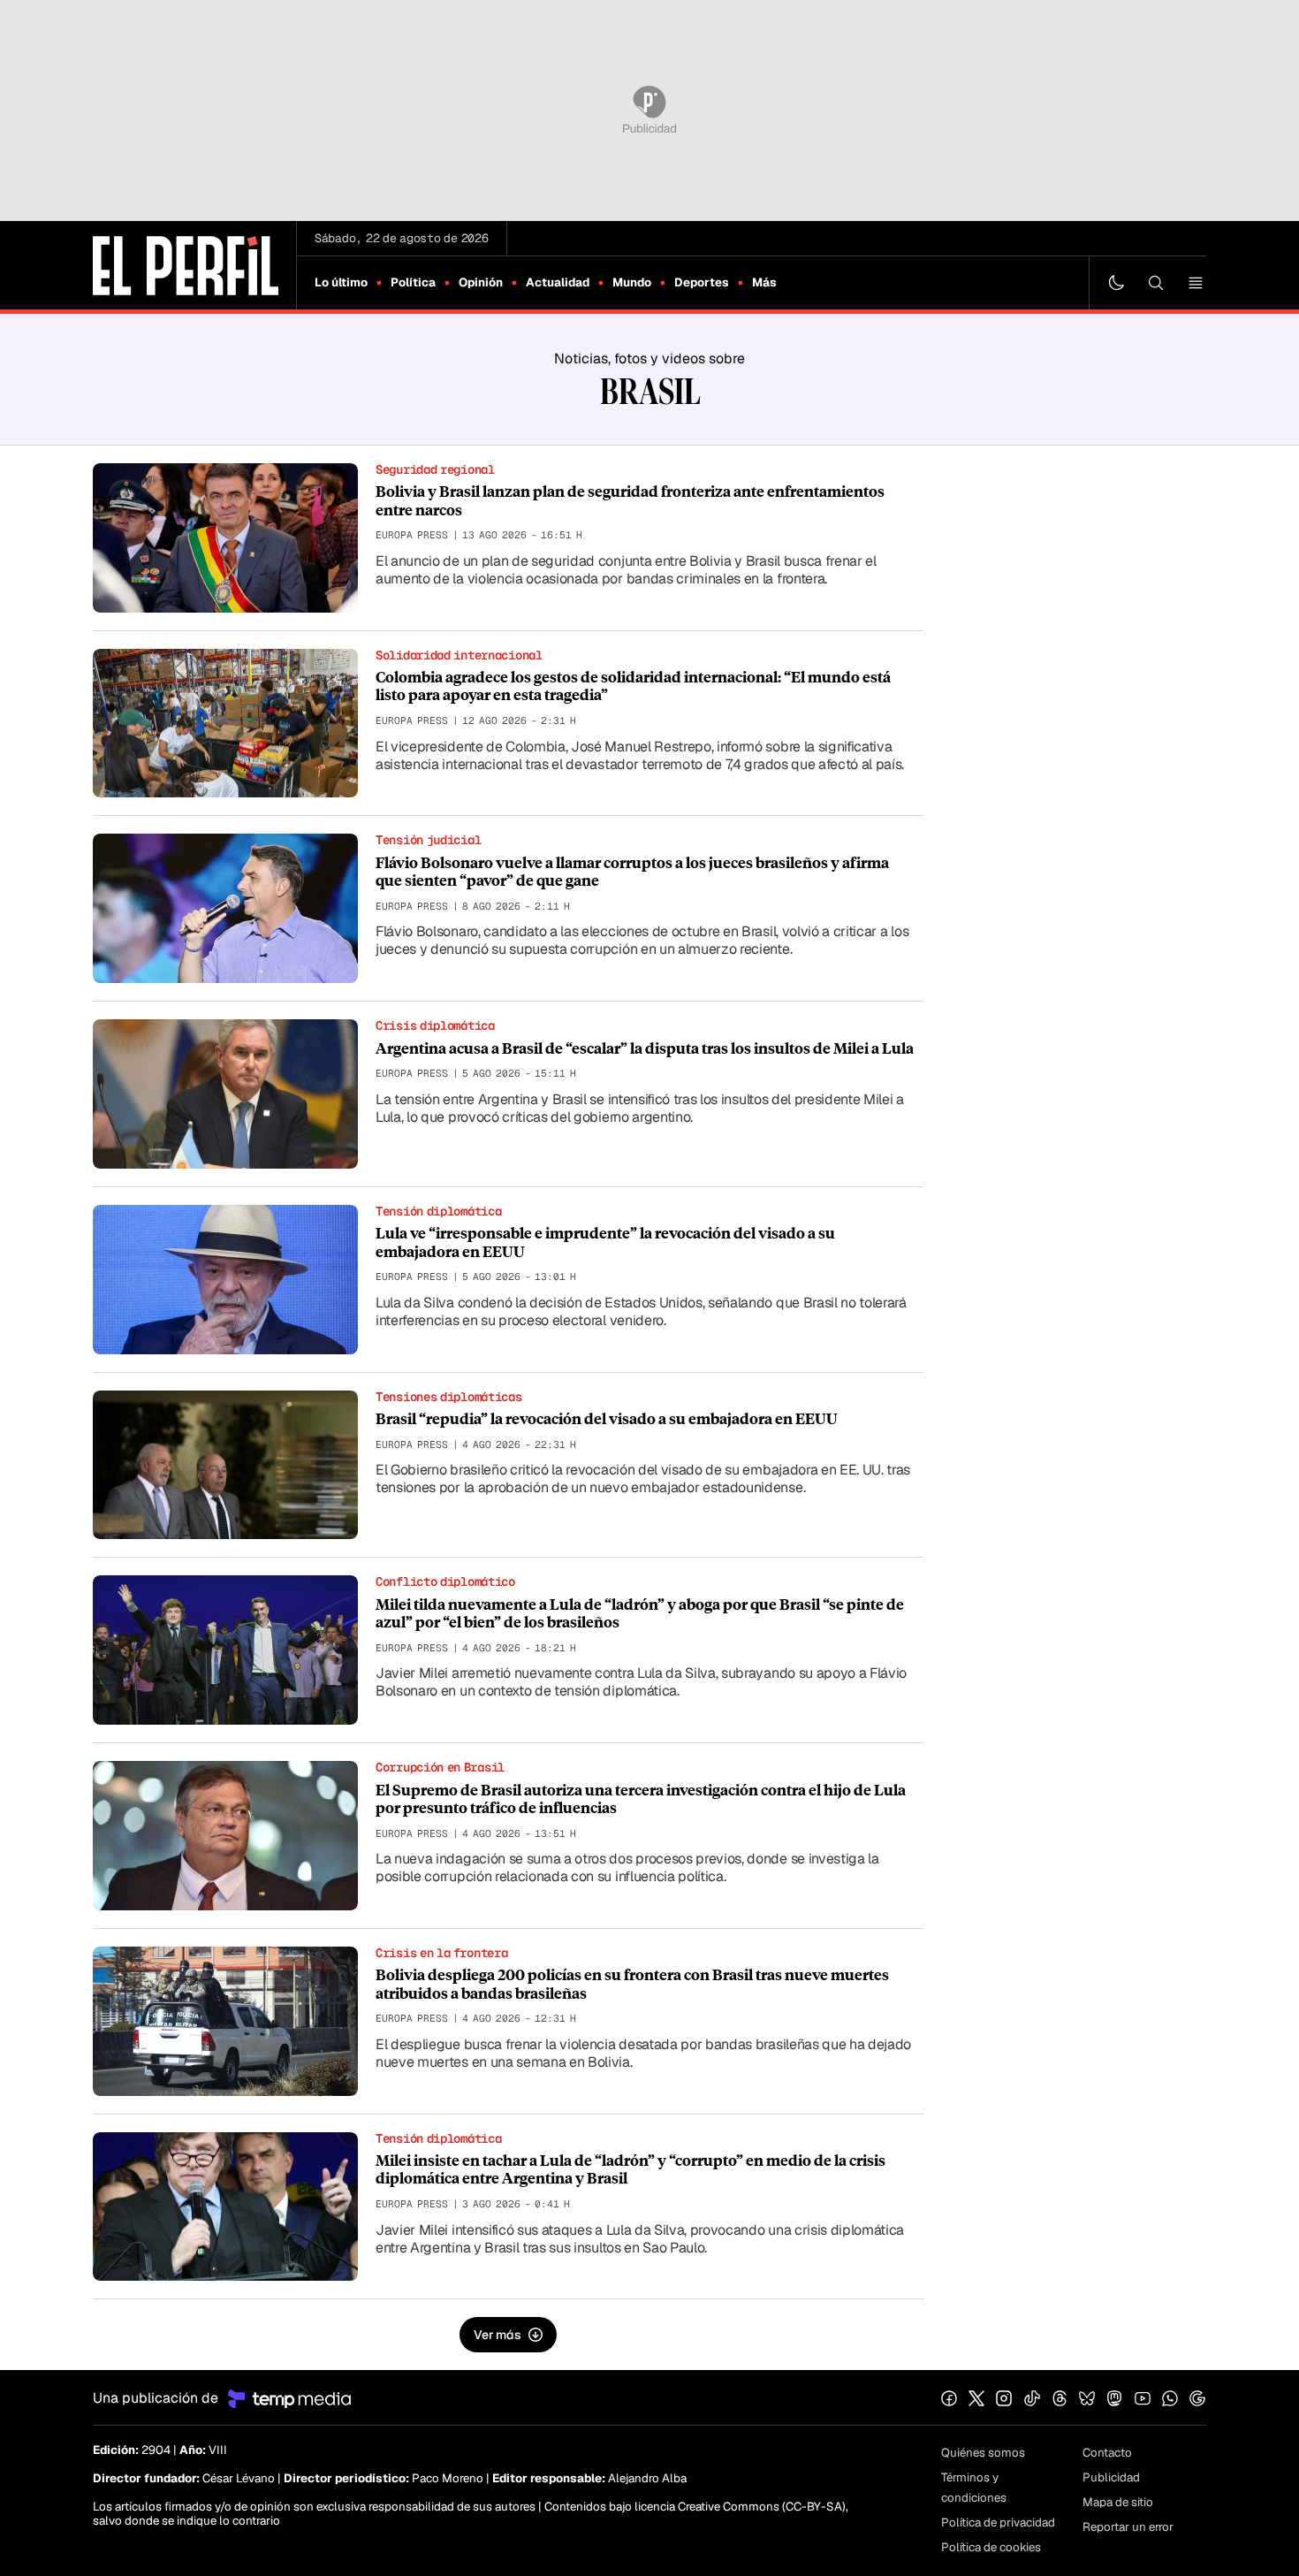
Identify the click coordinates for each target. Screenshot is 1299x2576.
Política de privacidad (998, 2523)
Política (413, 282)
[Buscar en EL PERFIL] (1156, 283)
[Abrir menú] (1196, 283)
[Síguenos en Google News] (1197, 2398)
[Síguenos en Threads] (1060, 2398)
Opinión (481, 282)
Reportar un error (1128, 2527)
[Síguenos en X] (976, 2398)
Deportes (702, 282)
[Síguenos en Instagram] (1004, 2398)
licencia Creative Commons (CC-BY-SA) (740, 2507)
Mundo (632, 282)
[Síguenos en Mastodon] (1114, 2398)
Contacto (1107, 2453)
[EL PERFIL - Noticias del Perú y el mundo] (186, 264)
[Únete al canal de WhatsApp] (1170, 2398)
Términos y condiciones (974, 2488)
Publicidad (1111, 2477)
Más (764, 282)
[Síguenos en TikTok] (1032, 2398)
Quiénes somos (983, 2453)
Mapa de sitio (1118, 2502)
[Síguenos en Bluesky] (1087, 2398)
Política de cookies (991, 2547)
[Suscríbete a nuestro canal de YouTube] (1143, 2398)
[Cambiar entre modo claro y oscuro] (1116, 283)
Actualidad (558, 282)
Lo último (341, 282)
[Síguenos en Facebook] (949, 2398)
